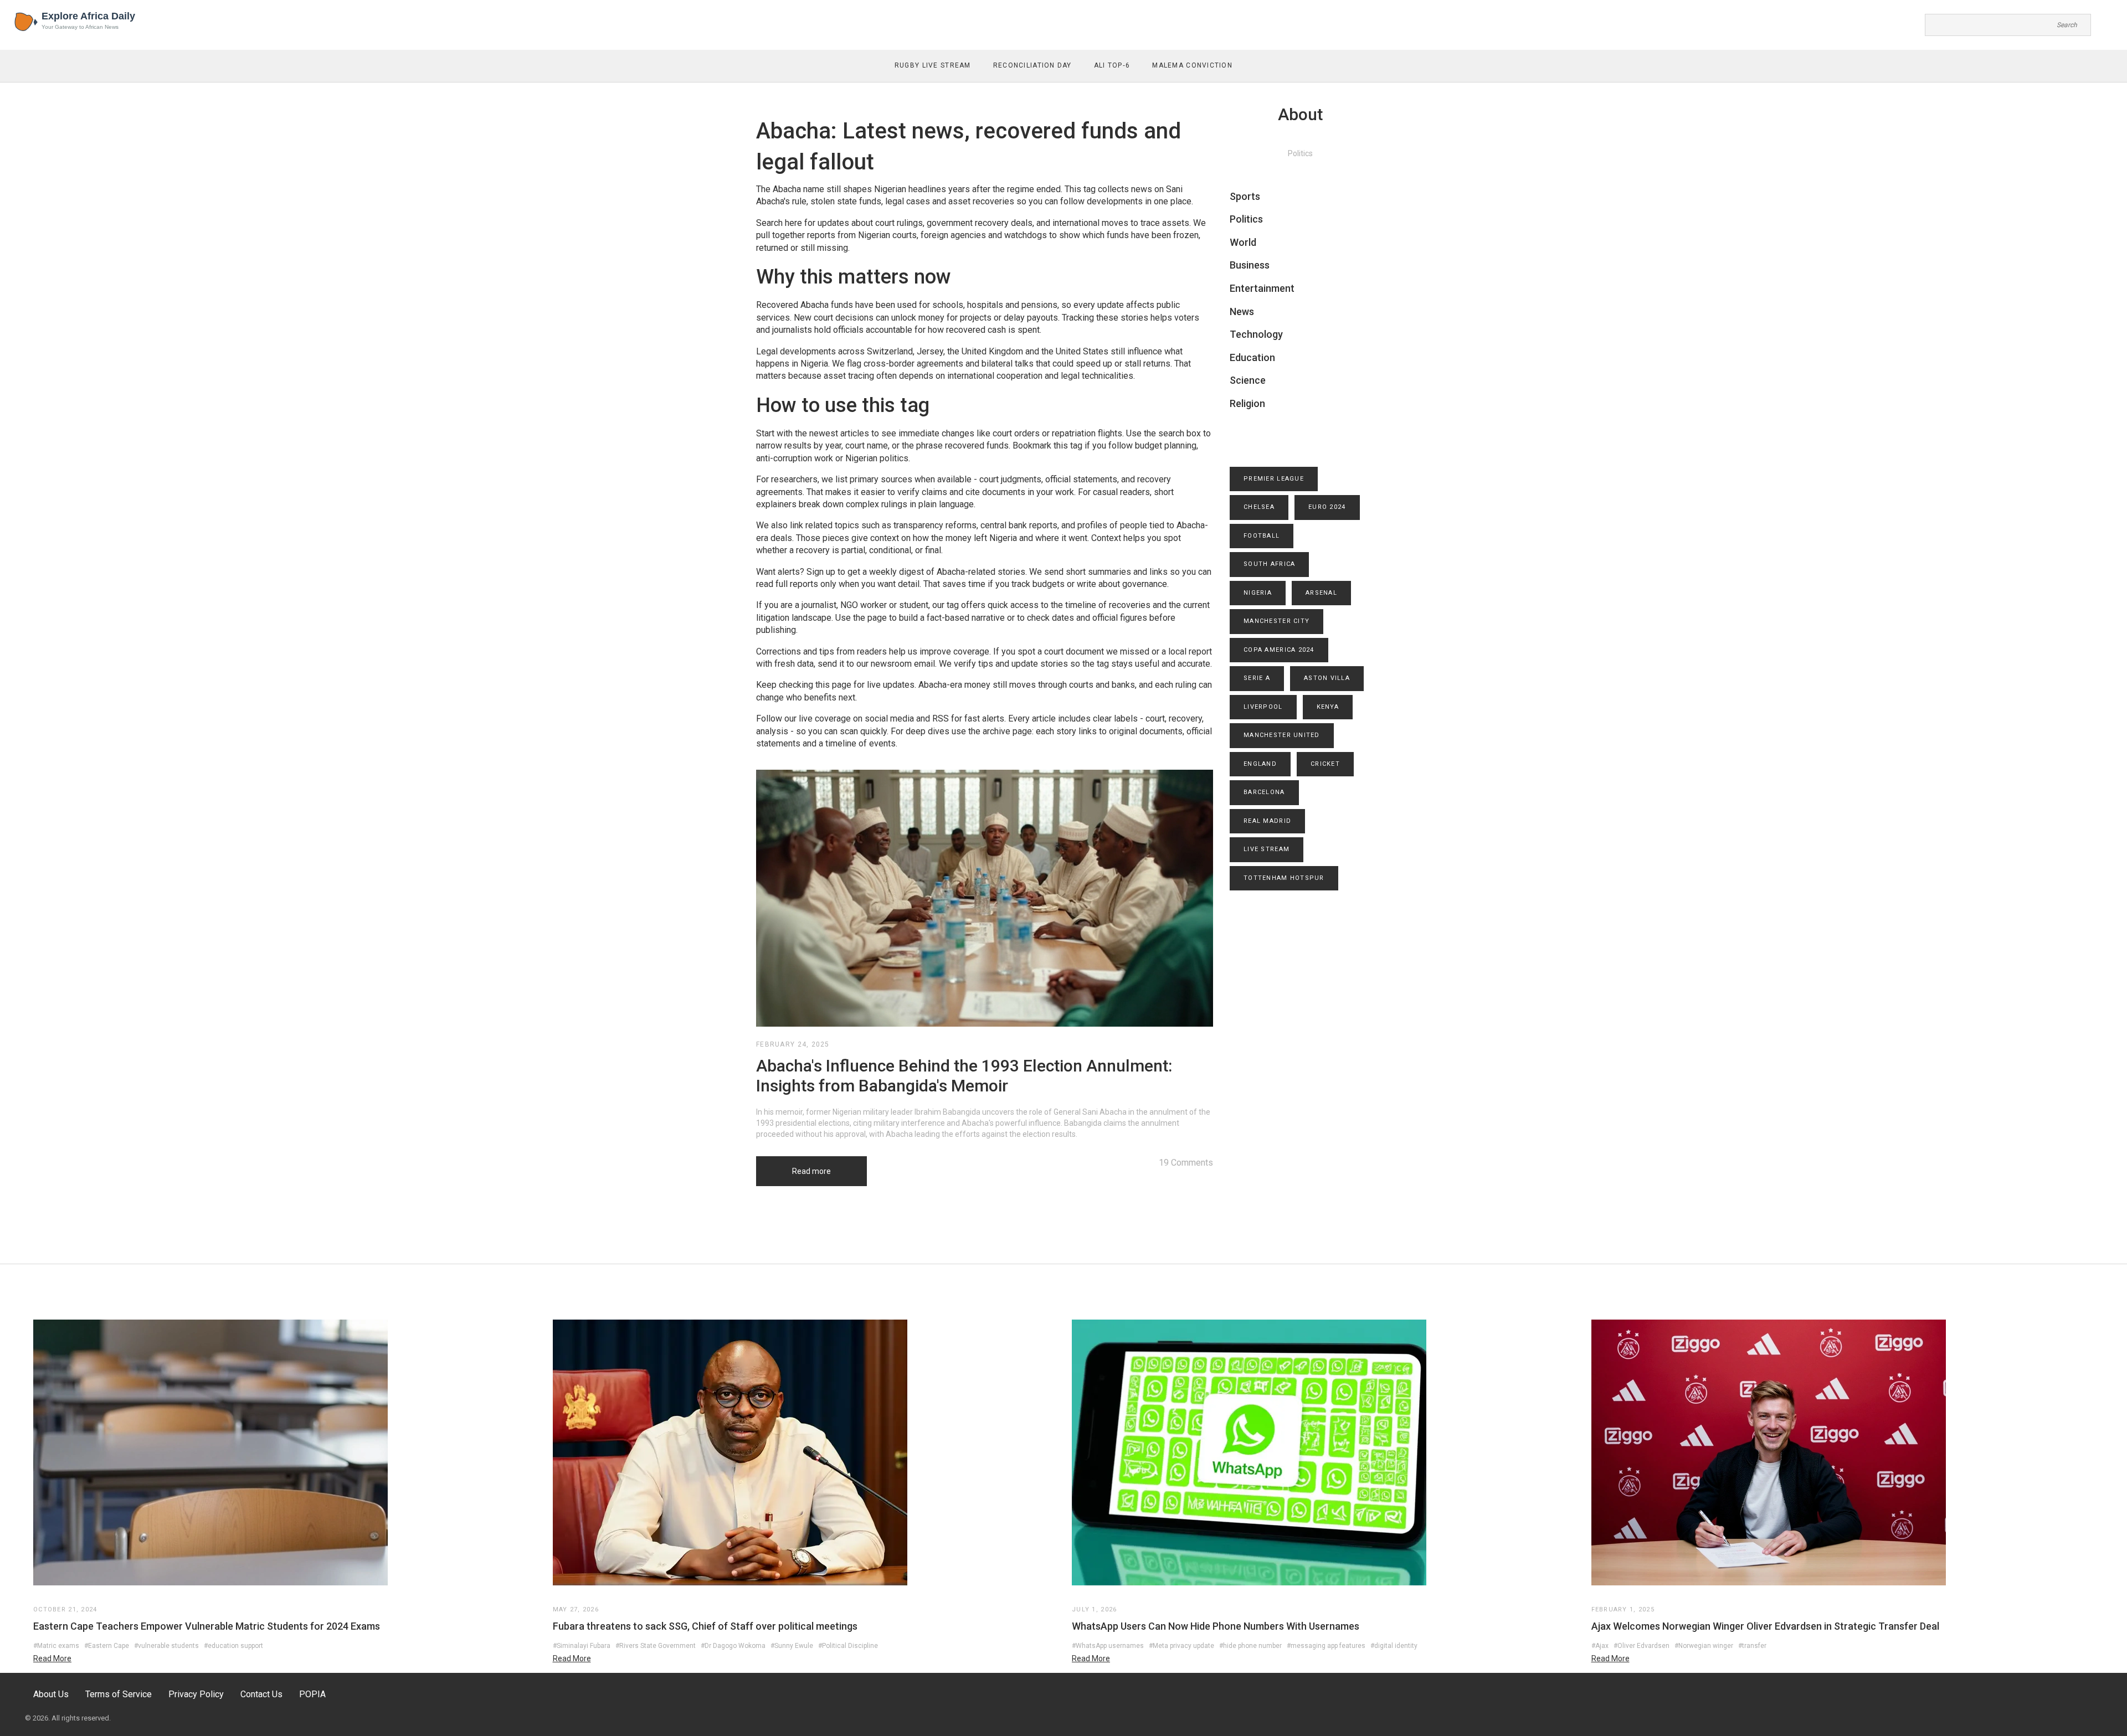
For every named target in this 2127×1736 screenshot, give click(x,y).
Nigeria (1258, 593)
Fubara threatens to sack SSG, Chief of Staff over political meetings (705, 1626)
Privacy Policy (196, 1694)
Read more (811, 1171)
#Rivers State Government (656, 1646)
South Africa (1269, 564)
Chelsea (1259, 507)
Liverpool (1263, 707)
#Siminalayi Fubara (582, 1646)
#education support (233, 1646)
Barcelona (1264, 792)
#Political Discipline (848, 1646)
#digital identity (1394, 1646)
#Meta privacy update (1181, 1646)
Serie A (1257, 678)
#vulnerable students (166, 1646)
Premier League (1274, 479)
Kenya (1328, 707)
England (1260, 764)
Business (1250, 265)
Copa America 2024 (1279, 650)
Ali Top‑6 (1112, 65)
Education (1252, 357)
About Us (51, 1694)
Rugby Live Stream (933, 65)
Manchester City (1276, 621)
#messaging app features (1326, 1646)
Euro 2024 (1327, 507)
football (1262, 536)
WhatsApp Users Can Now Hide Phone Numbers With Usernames (1216, 1626)
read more (52, 1658)
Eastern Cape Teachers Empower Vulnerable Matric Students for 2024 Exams (207, 1626)
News (1242, 311)
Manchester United (1282, 735)
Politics (1246, 219)
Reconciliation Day (1032, 65)
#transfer (1752, 1646)
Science (1248, 380)
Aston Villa (1327, 678)
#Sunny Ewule (792, 1646)
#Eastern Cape (107, 1646)
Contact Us (261, 1694)
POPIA (312, 1694)
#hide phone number (1250, 1646)
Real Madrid (1267, 821)
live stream (1267, 849)
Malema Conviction (1192, 65)
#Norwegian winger (1704, 1646)
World (1243, 242)
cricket (1325, 764)
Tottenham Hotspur (1284, 878)
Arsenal (1321, 593)
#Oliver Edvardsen (1642, 1646)
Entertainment (1262, 288)
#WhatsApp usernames (1108, 1646)
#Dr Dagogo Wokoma (733, 1646)
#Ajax (1600, 1646)
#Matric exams (56, 1646)
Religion (1247, 403)
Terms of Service (119, 1694)
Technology (1256, 334)
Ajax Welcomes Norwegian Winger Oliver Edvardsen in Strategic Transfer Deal (1765, 1626)
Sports (1245, 196)
